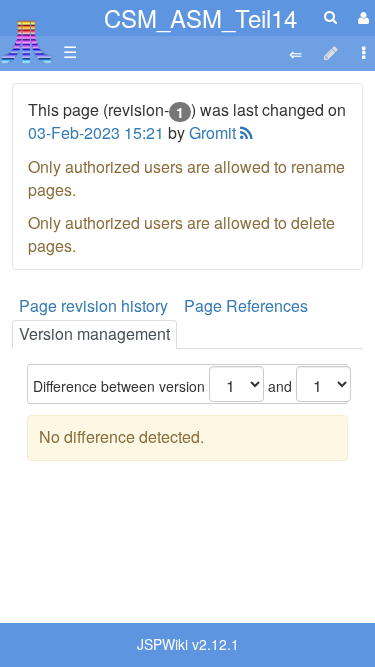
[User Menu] (361, 17)
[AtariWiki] (26, 35)
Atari (26, 41)
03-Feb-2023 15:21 (96, 132)
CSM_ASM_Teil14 (200, 17)
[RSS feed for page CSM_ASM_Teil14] (244, 132)
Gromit (212, 132)
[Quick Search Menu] (330, 16)
